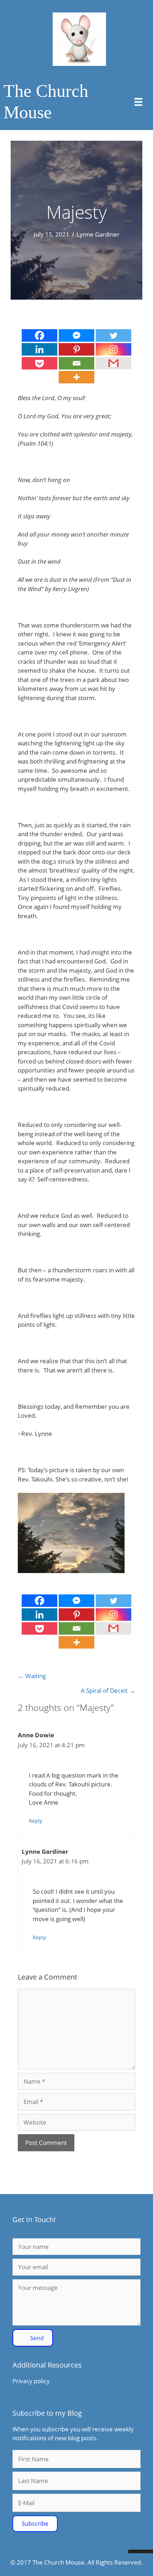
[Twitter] (114, 335)
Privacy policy (31, 2381)
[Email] (76, 363)
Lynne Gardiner (98, 234)
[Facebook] (39, 335)
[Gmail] (114, 363)
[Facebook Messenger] (76, 335)
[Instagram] (114, 349)
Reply (35, 1821)
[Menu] (138, 102)
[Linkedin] (39, 349)
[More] (76, 377)
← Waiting (32, 1676)
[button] (33, 2338)
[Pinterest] (76, 349)
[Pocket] (39, 363)
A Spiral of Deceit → (108, 1690)
